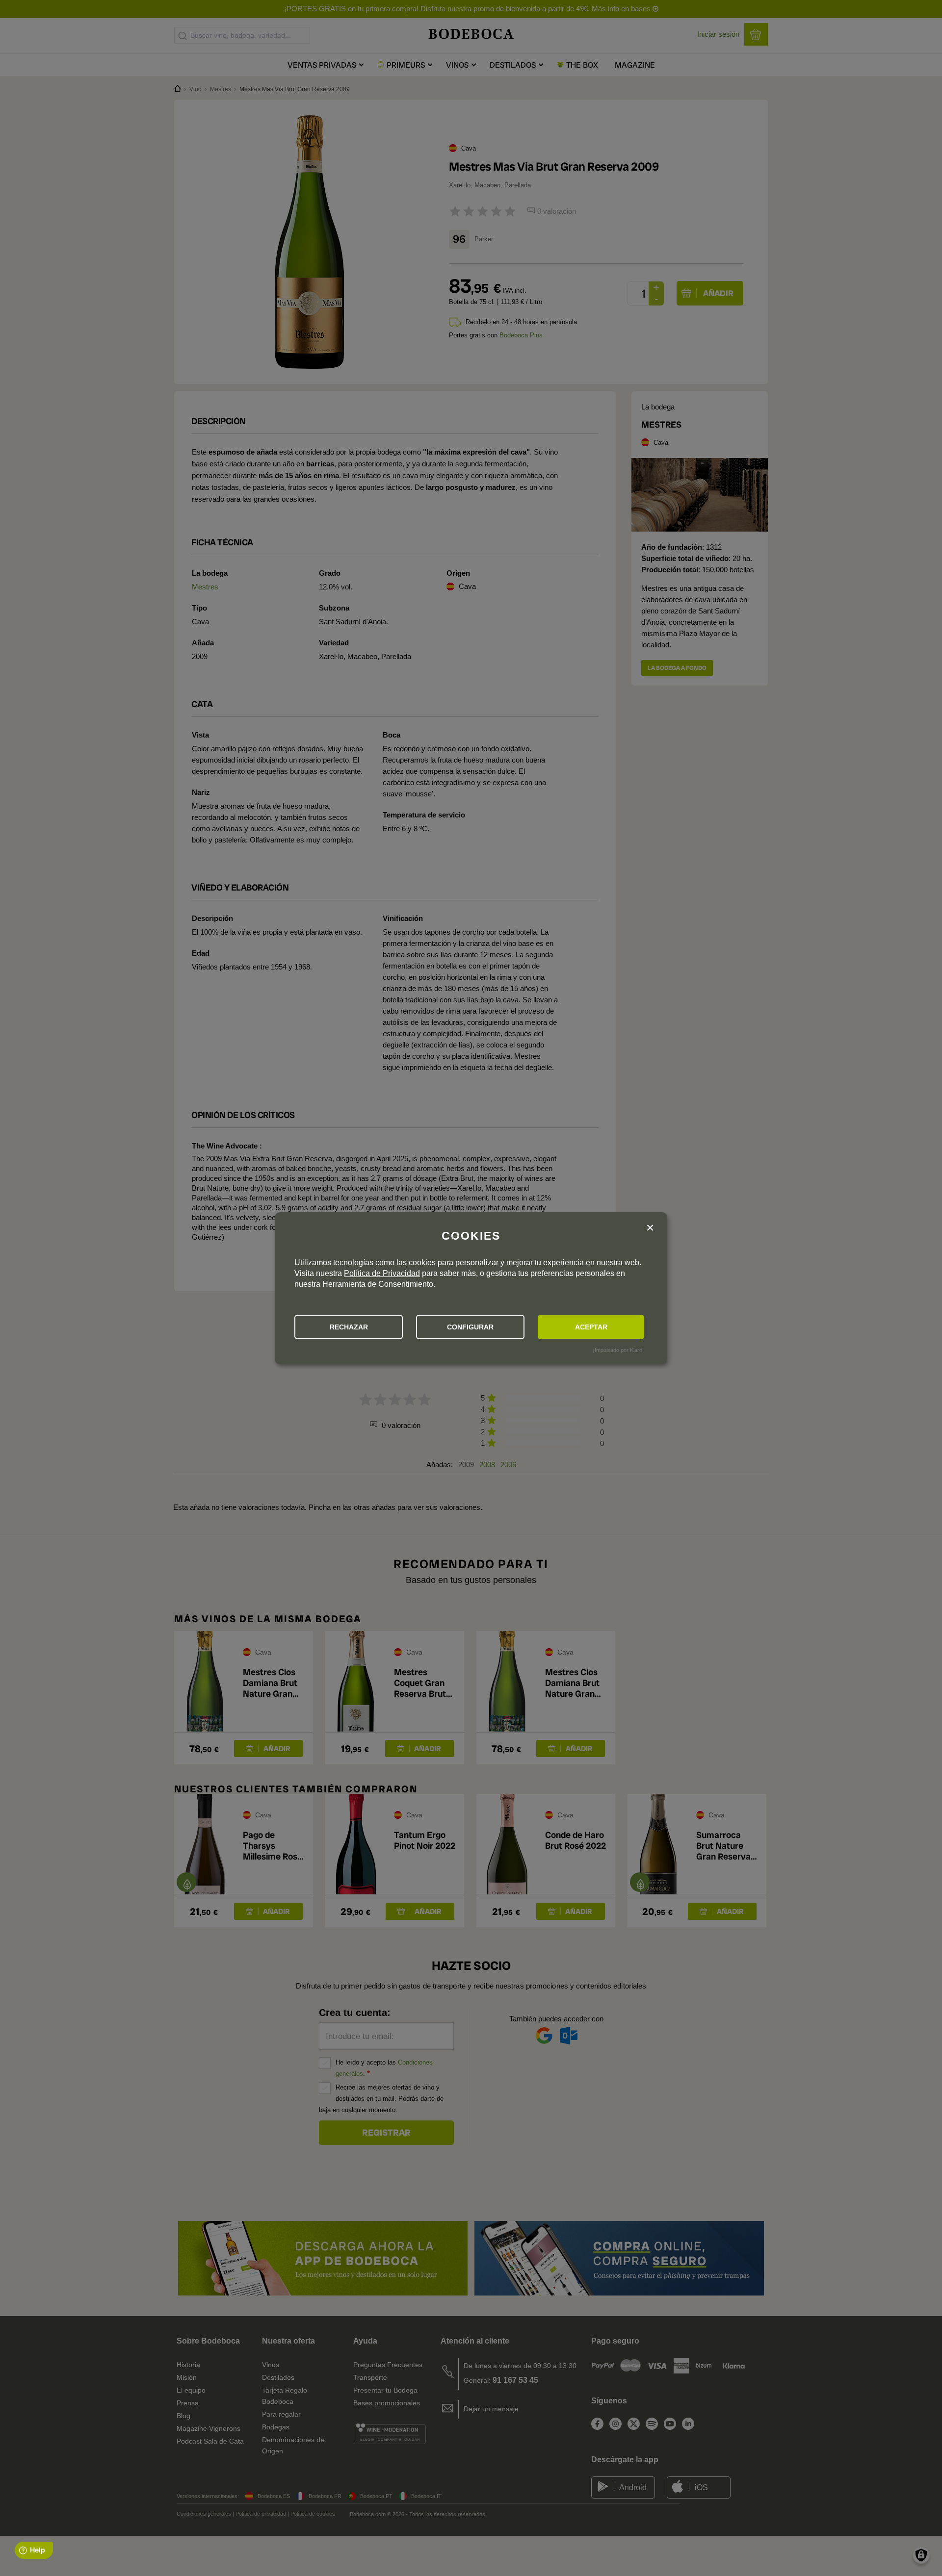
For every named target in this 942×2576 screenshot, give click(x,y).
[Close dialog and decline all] (650, 1228)
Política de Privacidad (382, 1273)
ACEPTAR (591, 1327)
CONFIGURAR (470, 1327)
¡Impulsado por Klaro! (618, 1350)
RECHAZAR (349, 1327)
